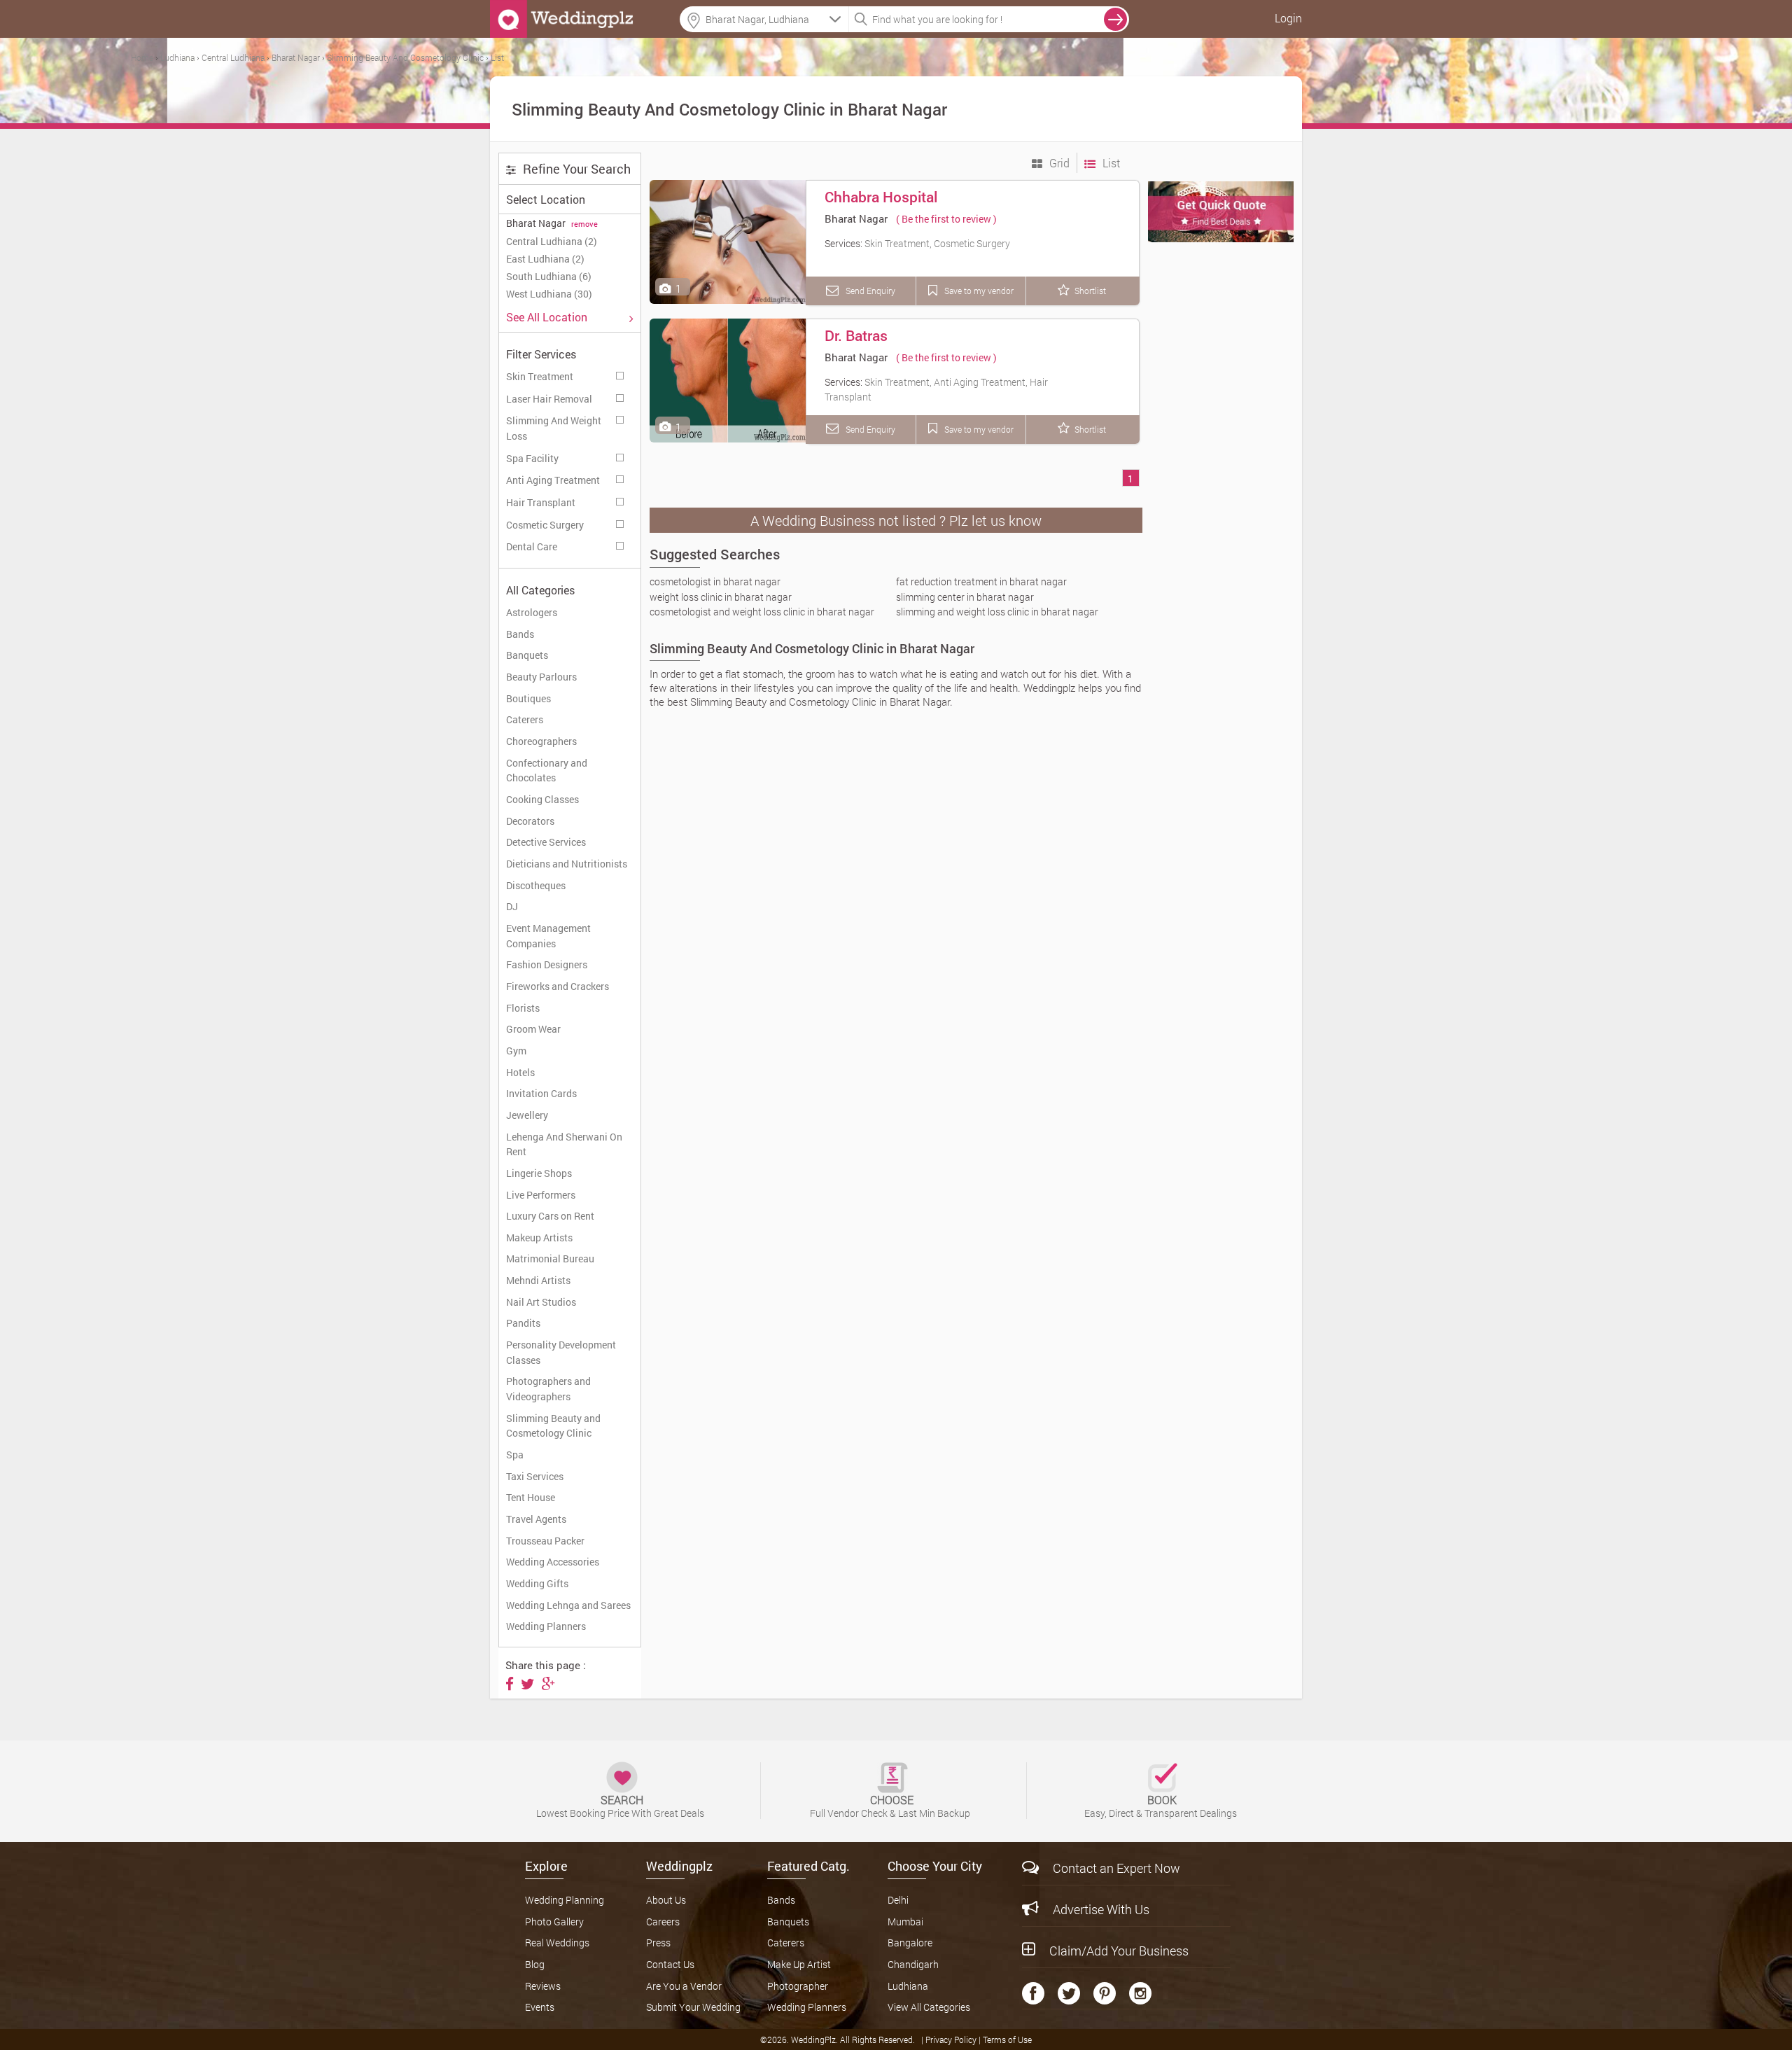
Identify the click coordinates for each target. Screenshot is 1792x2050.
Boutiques (528, 698)
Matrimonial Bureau (550, 1258)
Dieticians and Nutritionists (567, 864)
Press (658, 1943)
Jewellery (527, 1115)
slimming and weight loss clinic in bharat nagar (997, 612)
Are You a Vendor (684, 1986)
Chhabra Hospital (881, 197)
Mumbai (905, 1922)
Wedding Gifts (537, 1583)
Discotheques (536, 885)
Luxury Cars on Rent (550, 1216)
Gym (516, 1051)
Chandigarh (913, 1964)
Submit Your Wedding (693, 2007)
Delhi (898, 1900)
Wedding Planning (565, 1900)
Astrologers (532, 612)
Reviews (543, 1986)
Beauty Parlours (541, 677)
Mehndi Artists (538, 1280)
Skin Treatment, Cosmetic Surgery (937, 243)
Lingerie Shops (539, 1173)
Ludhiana (908, 1986)
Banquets (527, 655)
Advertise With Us (1101, 1909)
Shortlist (1090, 291)
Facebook (1033, 1993)
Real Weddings (557, 1943)
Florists (523, 1008)
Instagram (1140, 1993)
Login (1288, 18)
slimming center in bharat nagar (965, 597)
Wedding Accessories (553, 1562)
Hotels (520, 1072)
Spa (515, 1455)
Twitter (1069, 1993)
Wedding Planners (546, 1626)
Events (540, 2007)
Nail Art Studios (541, 1302)
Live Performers (541, 1195)
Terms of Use (1007, 2039)
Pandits (523, 1323)
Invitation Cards (541, 1093)
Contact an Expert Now (1116, 1868)
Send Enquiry (869, 291)
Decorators (530, 821)
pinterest (1105, 1993)
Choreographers (541, 741)
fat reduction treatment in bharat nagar (981, 581)
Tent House (531, 1497)
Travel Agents (536, 1519)
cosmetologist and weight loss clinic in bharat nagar (762, 612)
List (1110, 163)
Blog (535, 1964)
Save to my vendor (978, 291)
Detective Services (546, 842)
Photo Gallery (554, 1922)
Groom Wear (533, 1029)
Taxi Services (535, 1476)
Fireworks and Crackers (558, 986)
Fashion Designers (547, 964)
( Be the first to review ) (946, 219)
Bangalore (910, 1943)
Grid (1058, 163)
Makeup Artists (539, 1237)
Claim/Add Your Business (1119, 1951)
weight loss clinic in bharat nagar (721, 597)
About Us (666, 1900)
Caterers (525, 719)
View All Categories (929, 2007)
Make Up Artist (799, 1964)
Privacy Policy (952, 2039)
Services (621, 374)
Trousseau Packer (545, 1541)
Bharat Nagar (856, 218)
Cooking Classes (542, 799)
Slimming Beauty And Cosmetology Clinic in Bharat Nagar (812, 648)
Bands (520, 634)
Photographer (798, 1986)
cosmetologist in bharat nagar (715, 581)
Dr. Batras (856, 335)
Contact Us (670, 1964)
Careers (663, 1922)
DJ (512, 906)
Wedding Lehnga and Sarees (568, 1605)
